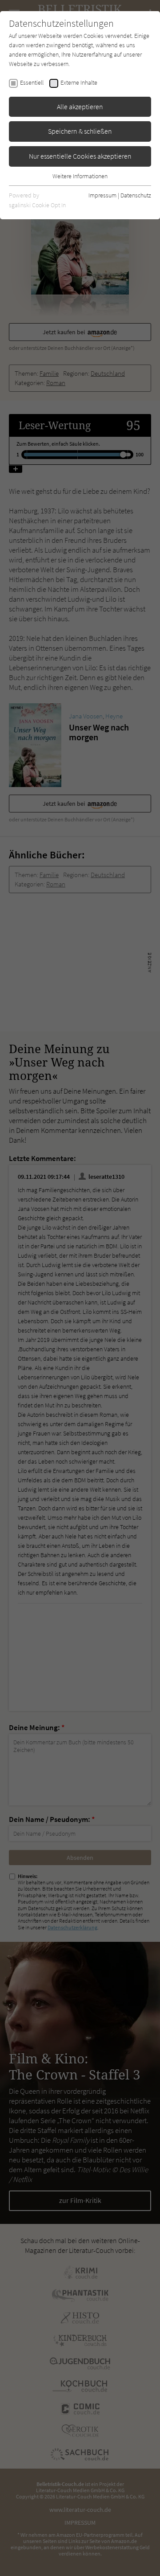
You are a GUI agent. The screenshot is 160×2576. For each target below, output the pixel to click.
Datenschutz (136, 195)
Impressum (102, 195)
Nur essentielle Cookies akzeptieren (80, 156)
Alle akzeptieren (80, 107)
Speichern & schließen (80, 131)
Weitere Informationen (80, 176)
